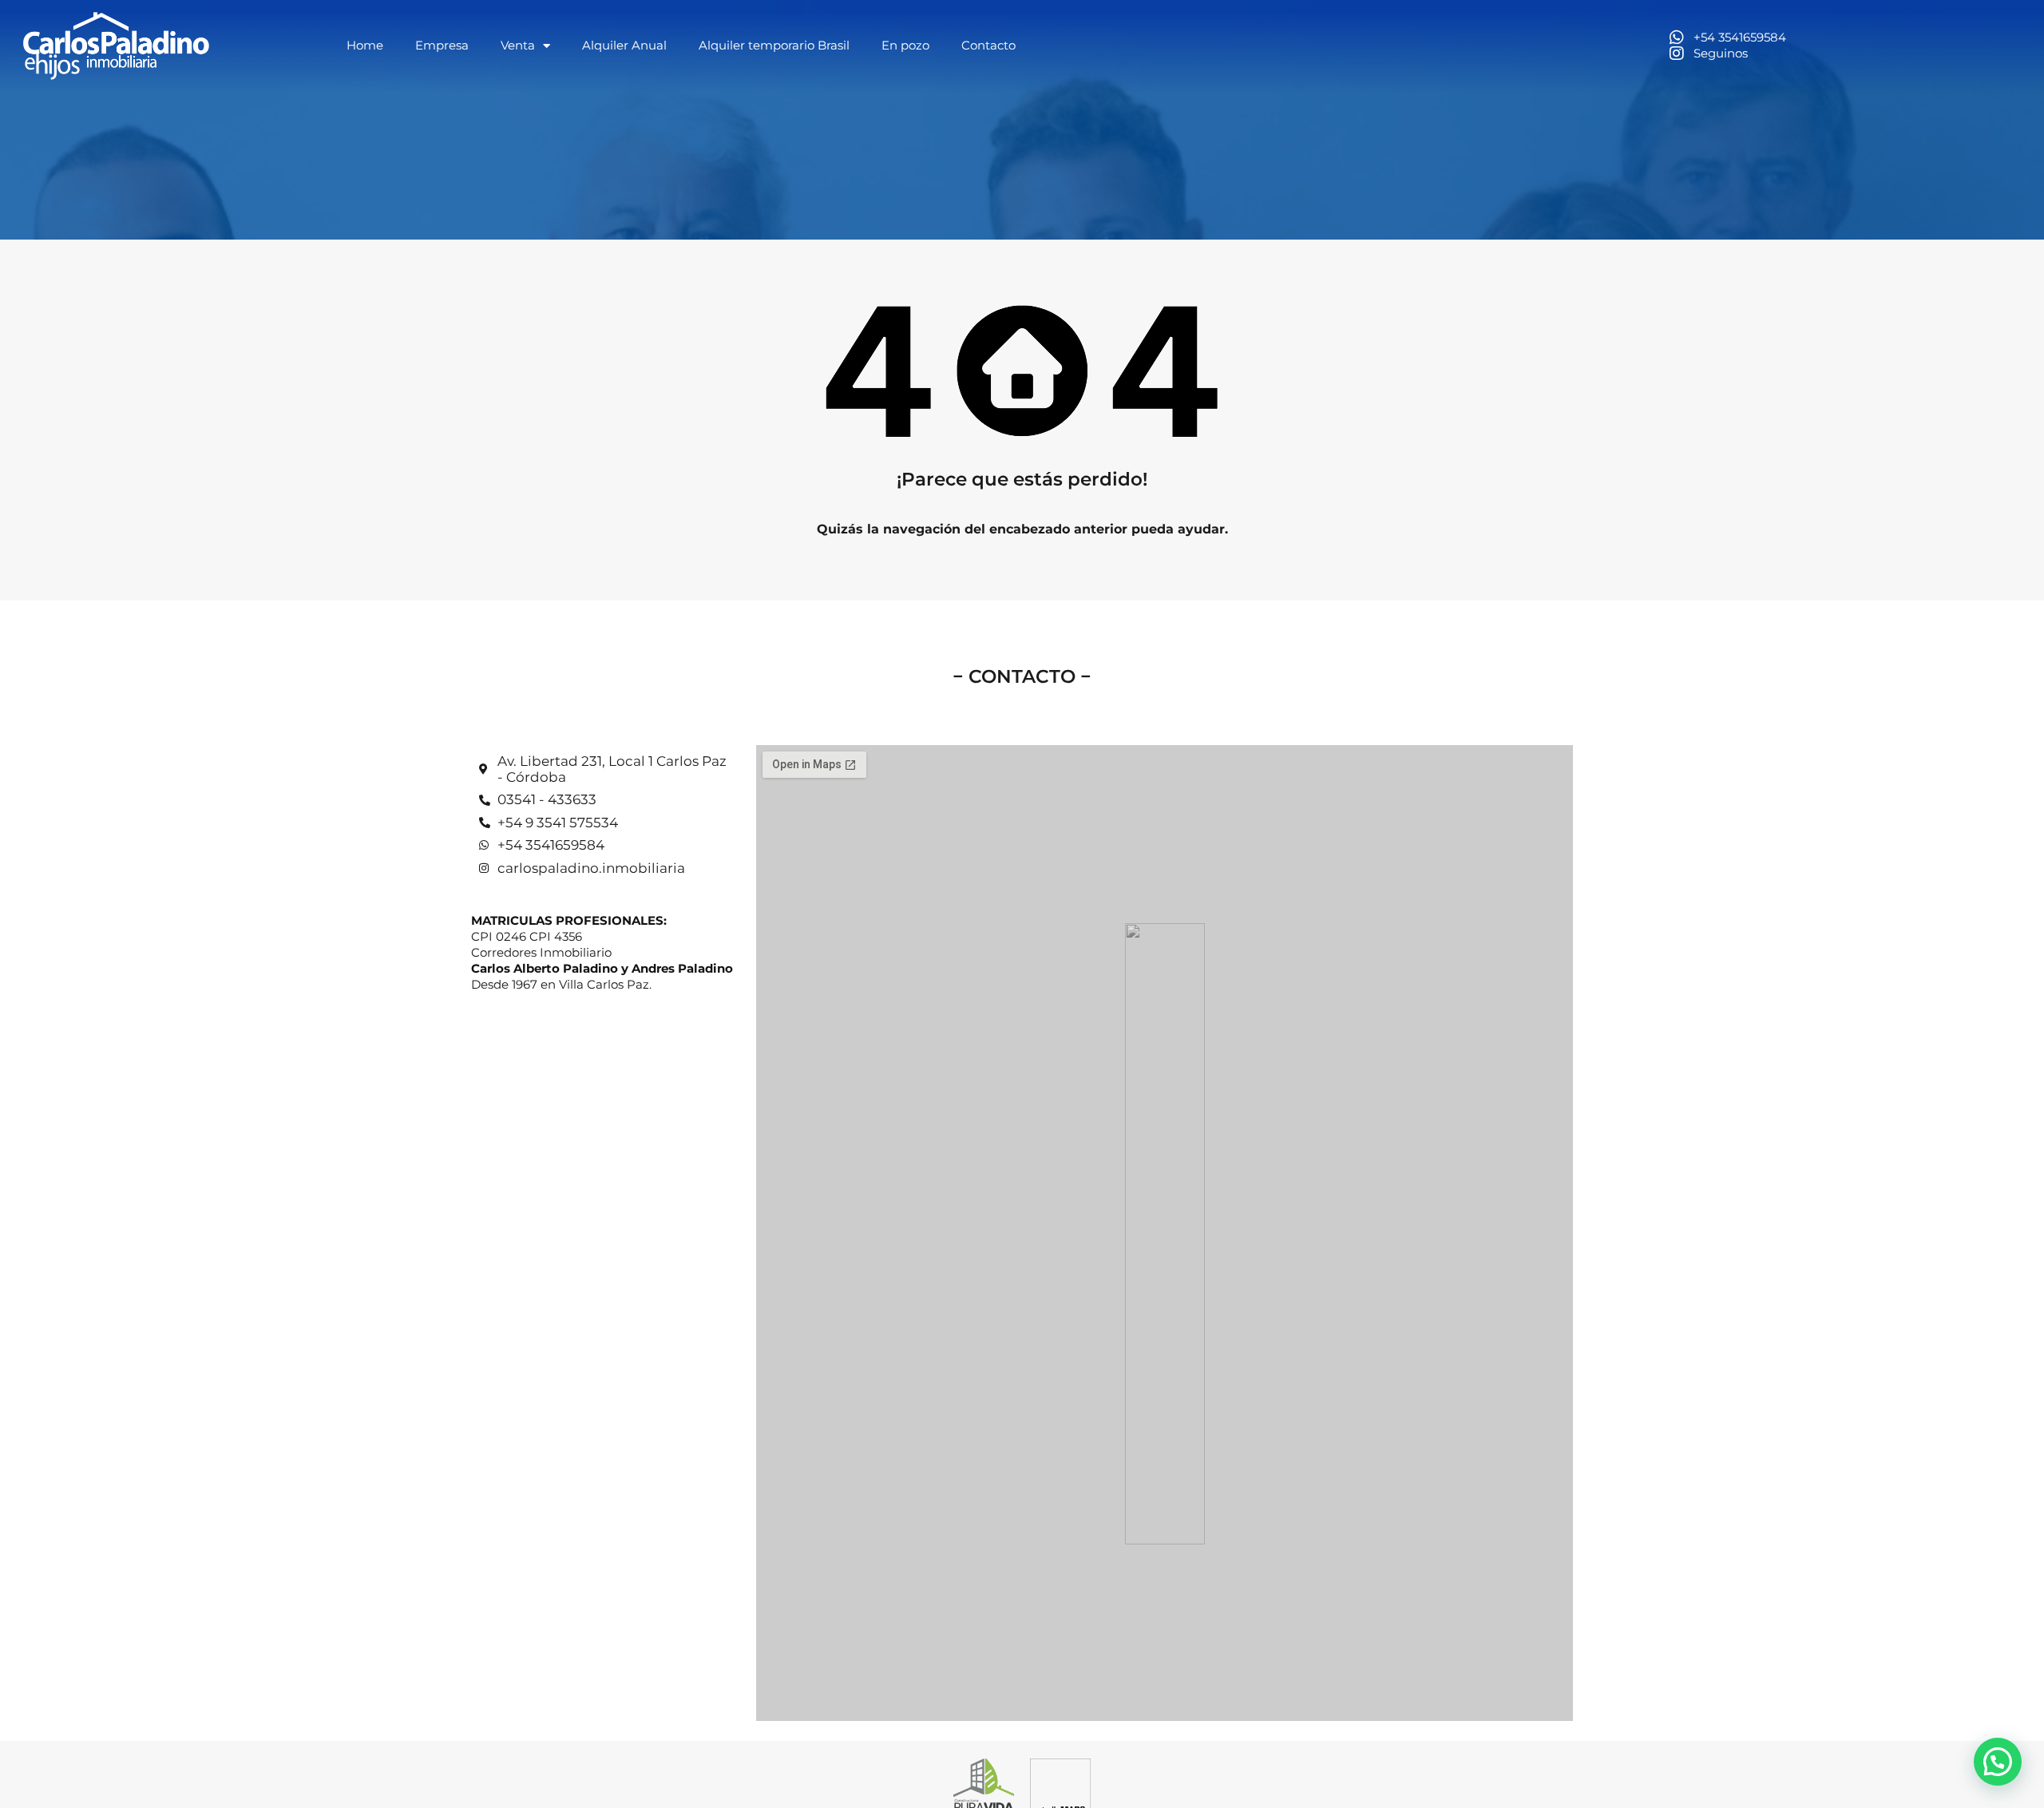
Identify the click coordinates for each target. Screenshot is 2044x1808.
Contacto (988, 45)
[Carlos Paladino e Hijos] (116, 46)
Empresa (442, 45)
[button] (1998, 1762)
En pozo (905, 45)
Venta (518, 45)
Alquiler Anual (624, 45)
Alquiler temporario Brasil (774, 45)
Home (365, 45)
